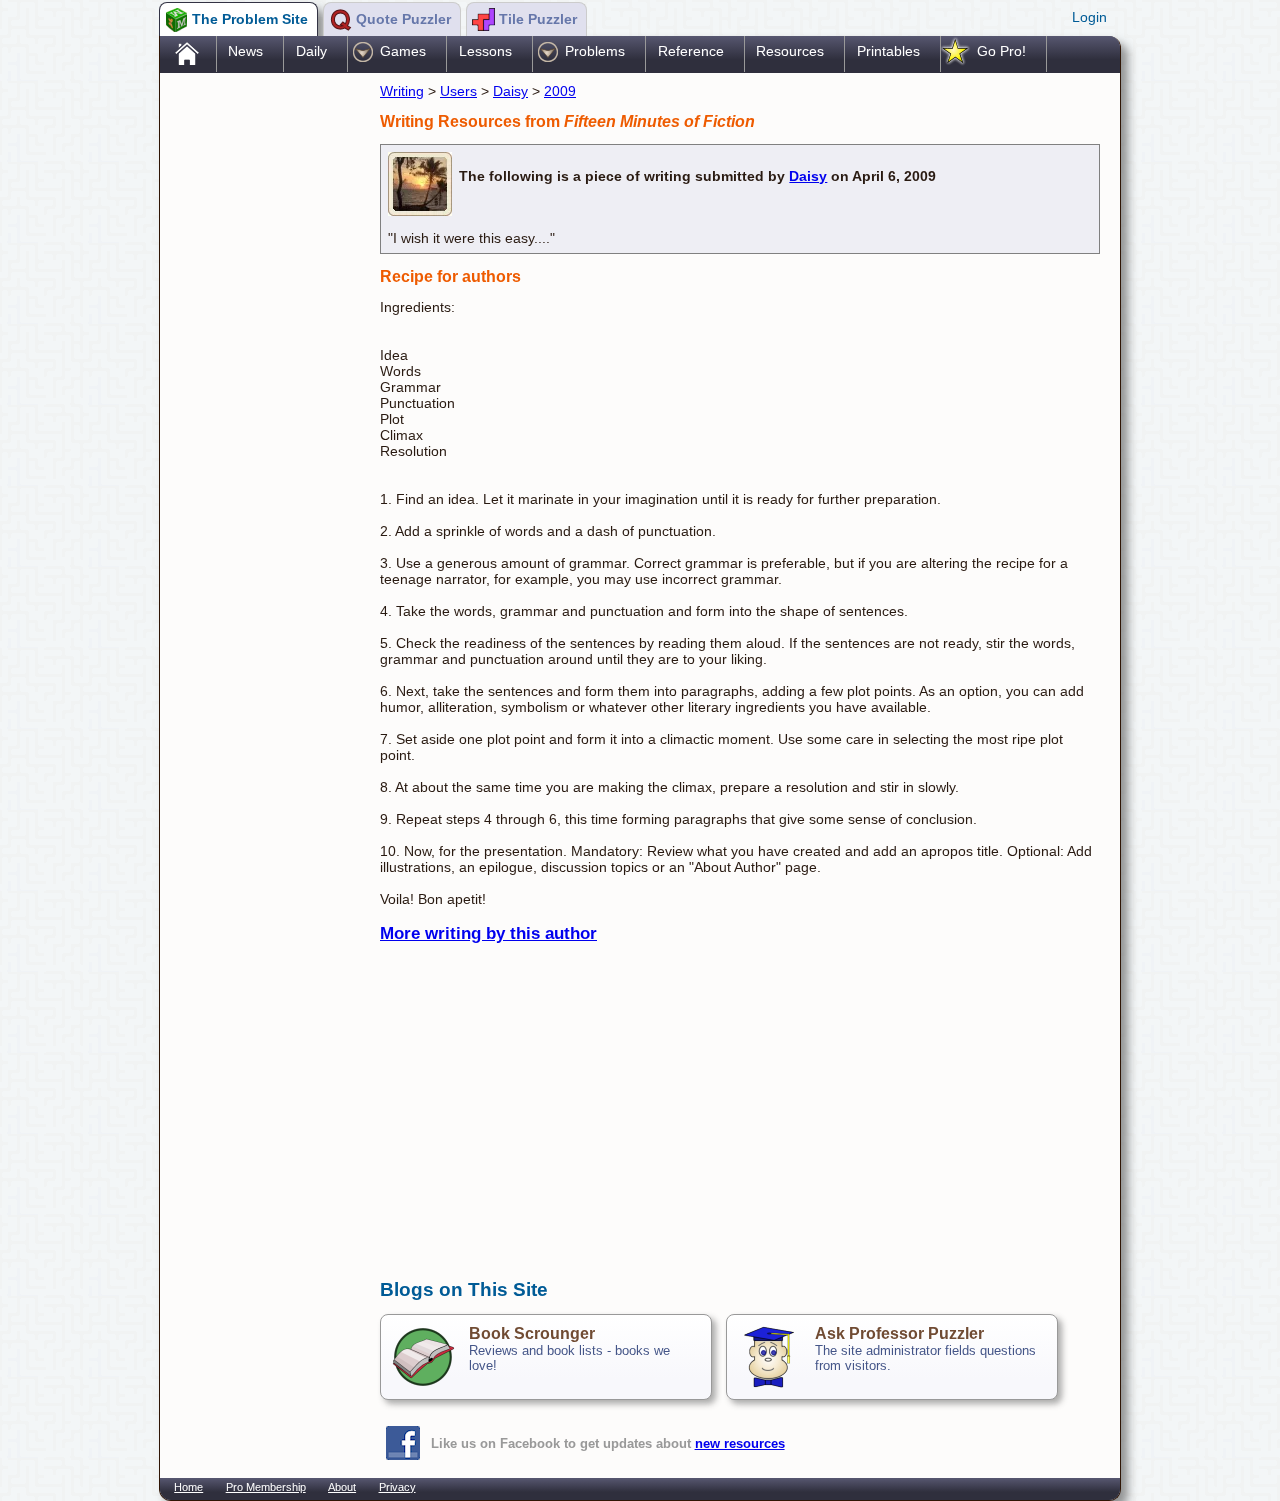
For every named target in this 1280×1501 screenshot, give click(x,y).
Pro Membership (266, 1487)
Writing (402, 91)
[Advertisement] (260, 393)
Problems (595, 51)
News (245, 51)
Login (1089, 17)
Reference (691, 51)
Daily (311, 51)
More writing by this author (488, 933)
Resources (790, 51)
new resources (740, 1443)
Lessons (485, 51)
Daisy (510, 91)
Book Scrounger (532, 1333)
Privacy (397, 1487)
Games (403, 51)
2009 (560, 91)
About (342, 1487)
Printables (888, 51)
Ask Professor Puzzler (899, 1333)
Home (188, 1487)
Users (458, 91)
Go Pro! (1001, 51)
